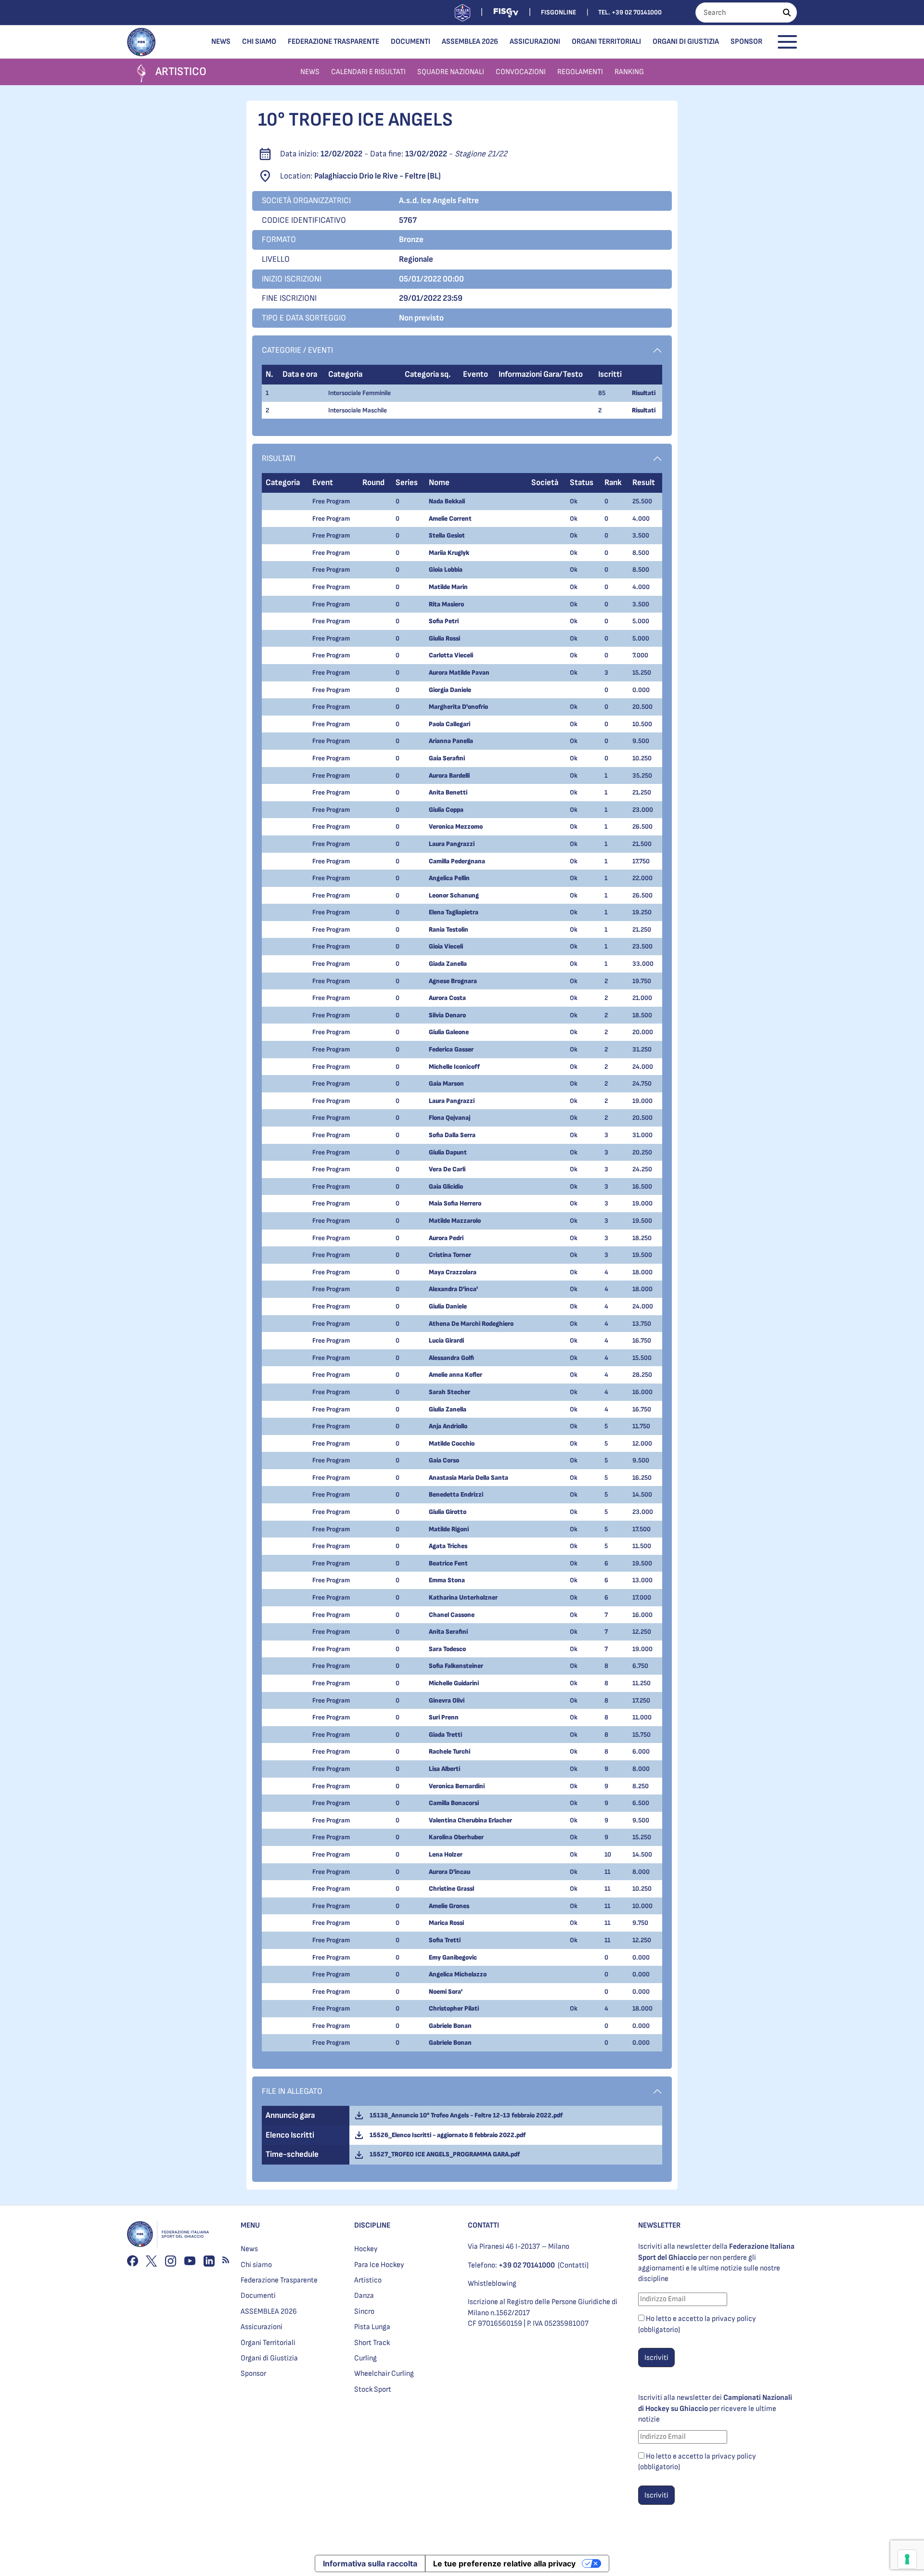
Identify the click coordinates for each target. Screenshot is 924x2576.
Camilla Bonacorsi (454, 1803)
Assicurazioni (535, 42)
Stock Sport (373, 2390)
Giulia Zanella (448, 1409)
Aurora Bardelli (449, 775)
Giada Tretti (445, 1735)
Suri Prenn (444, 1717)
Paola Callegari (449, 724)
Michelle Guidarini (454, 1683)
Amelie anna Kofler (456, 1375)
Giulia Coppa (446, 810)
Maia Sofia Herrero (455, 1203)
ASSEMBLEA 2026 (470, 42)
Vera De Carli (447, 1169)
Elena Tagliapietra (454, 912)
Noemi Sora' (446, 1992)
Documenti (411, 42)
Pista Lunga (372, 2327)
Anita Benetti (448, 792)
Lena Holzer (446, 1854)
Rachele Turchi (449, 1751)
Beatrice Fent (448, 1563)
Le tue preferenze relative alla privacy (504, 2563)
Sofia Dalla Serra (452, 1135)
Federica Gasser (451, 1049)
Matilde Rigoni (449, 1529)
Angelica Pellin (449, 878)
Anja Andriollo (448, 1426)
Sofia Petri (444, 621)
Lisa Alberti (444, 1769)
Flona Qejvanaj (449, 1118)
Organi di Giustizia (686, 42)
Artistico (368, 2280)
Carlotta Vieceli (451, 655)
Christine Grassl (451, 1889)
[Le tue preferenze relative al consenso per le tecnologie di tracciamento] (907, 2559)
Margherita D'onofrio (458, 707)
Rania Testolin (449, 929)
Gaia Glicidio (446, 1186)
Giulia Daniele (448, 1306)
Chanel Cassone (452, 1615)
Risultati (644, 393)
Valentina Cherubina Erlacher (470, 1820)
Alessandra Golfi (451, 1358)
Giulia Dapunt (448, 1152)
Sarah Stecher (449, 1392)
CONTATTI (483, 2225)
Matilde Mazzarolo (455, 1221)
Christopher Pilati (454, 2008)
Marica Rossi (446, 1923)
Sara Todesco (447, 1649)
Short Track (372, 2343)
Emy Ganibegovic (453, 1957)
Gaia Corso (444, 1460)
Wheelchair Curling (384, 2374)
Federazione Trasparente (334, 42)
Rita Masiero (446, 604)
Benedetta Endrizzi (456, 1494)
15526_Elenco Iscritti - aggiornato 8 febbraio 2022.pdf (446, 2135)
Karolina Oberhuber (456, 1837)
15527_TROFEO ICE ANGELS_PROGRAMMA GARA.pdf (443, 2154)
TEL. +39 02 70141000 (630, 12)
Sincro (364, 2312)
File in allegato (292, 2091)
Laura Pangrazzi (452, 844)
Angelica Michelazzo (458, 1974)
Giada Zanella (448, 964)
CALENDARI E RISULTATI (368, 72)
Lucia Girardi (446, 1340)
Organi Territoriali (606, 42)
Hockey (366, 2249)
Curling (366, 2358)
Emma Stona (447, 1580)
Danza (364, 2296)
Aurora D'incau (449, 1872)
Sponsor (746, 42)
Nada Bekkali (447, 501)
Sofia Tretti (445, 1940)
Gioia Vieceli (446, 946)
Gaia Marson (446, 1083)
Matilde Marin (448, 587)
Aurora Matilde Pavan (459, 673)
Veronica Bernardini (457, 1786)
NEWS (310, 72)
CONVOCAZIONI (521, 72)
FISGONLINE (558, 12)
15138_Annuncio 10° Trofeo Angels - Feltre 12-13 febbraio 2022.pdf (465, 2115)
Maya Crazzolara (453, 1272)
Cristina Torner (450, 1255)
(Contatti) (573, 2265)
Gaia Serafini (447, 758)
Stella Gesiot (447, 535)
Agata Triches (448, 1546)
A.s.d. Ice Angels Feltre (439, 200)
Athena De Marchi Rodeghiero (471, 1324)
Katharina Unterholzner (463, 1597)
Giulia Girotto (448, 1512)
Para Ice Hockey (379, 2265)
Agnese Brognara (453, 981)
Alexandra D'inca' (453, 1289)
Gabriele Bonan (450, 2026)
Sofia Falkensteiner (456, 1666)
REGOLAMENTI (580, 72)
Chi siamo (259, 42)
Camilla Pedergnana (457, 861)
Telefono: (511, 2265)
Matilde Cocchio (452, 1443)
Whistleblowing (492, 2284)
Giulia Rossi (444, 638)
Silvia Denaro (447, 1015)
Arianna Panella (451, 741)
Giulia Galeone (449, 1032)
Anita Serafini (448, 1632)
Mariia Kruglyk (449, 553)
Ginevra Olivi (447, 1700)
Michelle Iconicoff (454, 1067)
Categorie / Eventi (297, 350)
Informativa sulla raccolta (370, 2563)
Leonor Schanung (454, 895)
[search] (787, 13)
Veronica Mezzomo (456, 827)
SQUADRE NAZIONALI (451, 72)
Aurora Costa (447, 998)
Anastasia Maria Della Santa (468, 1478)
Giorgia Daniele (450, 690)
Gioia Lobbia (446, 570)
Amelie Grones (449, 1906)
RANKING (629, 72)
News (221, 42)
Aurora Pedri (446, 1238)
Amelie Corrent (450, 519)
